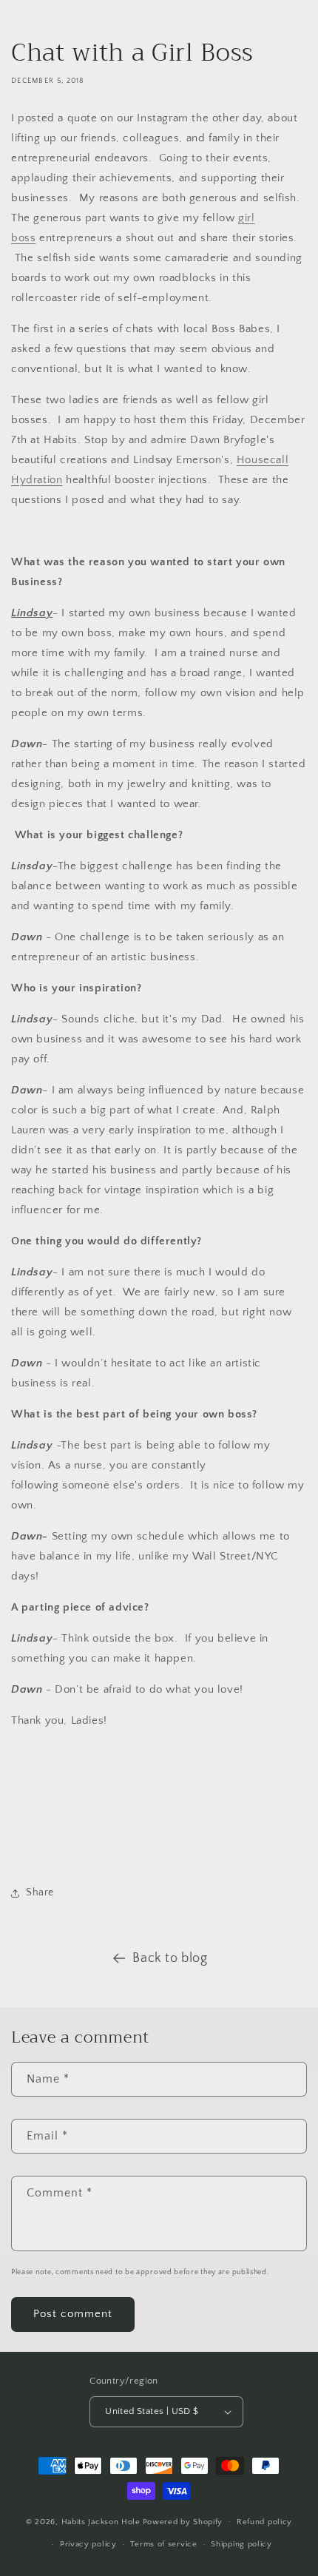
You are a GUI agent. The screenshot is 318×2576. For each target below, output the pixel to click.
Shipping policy (241, 2544)
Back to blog (170, 1958)
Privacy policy (88, 2544)
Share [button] (40, 1892)
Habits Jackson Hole (101, 2521)
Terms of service (163, 2544)
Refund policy (264, 2522)
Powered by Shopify (183, 2521)
